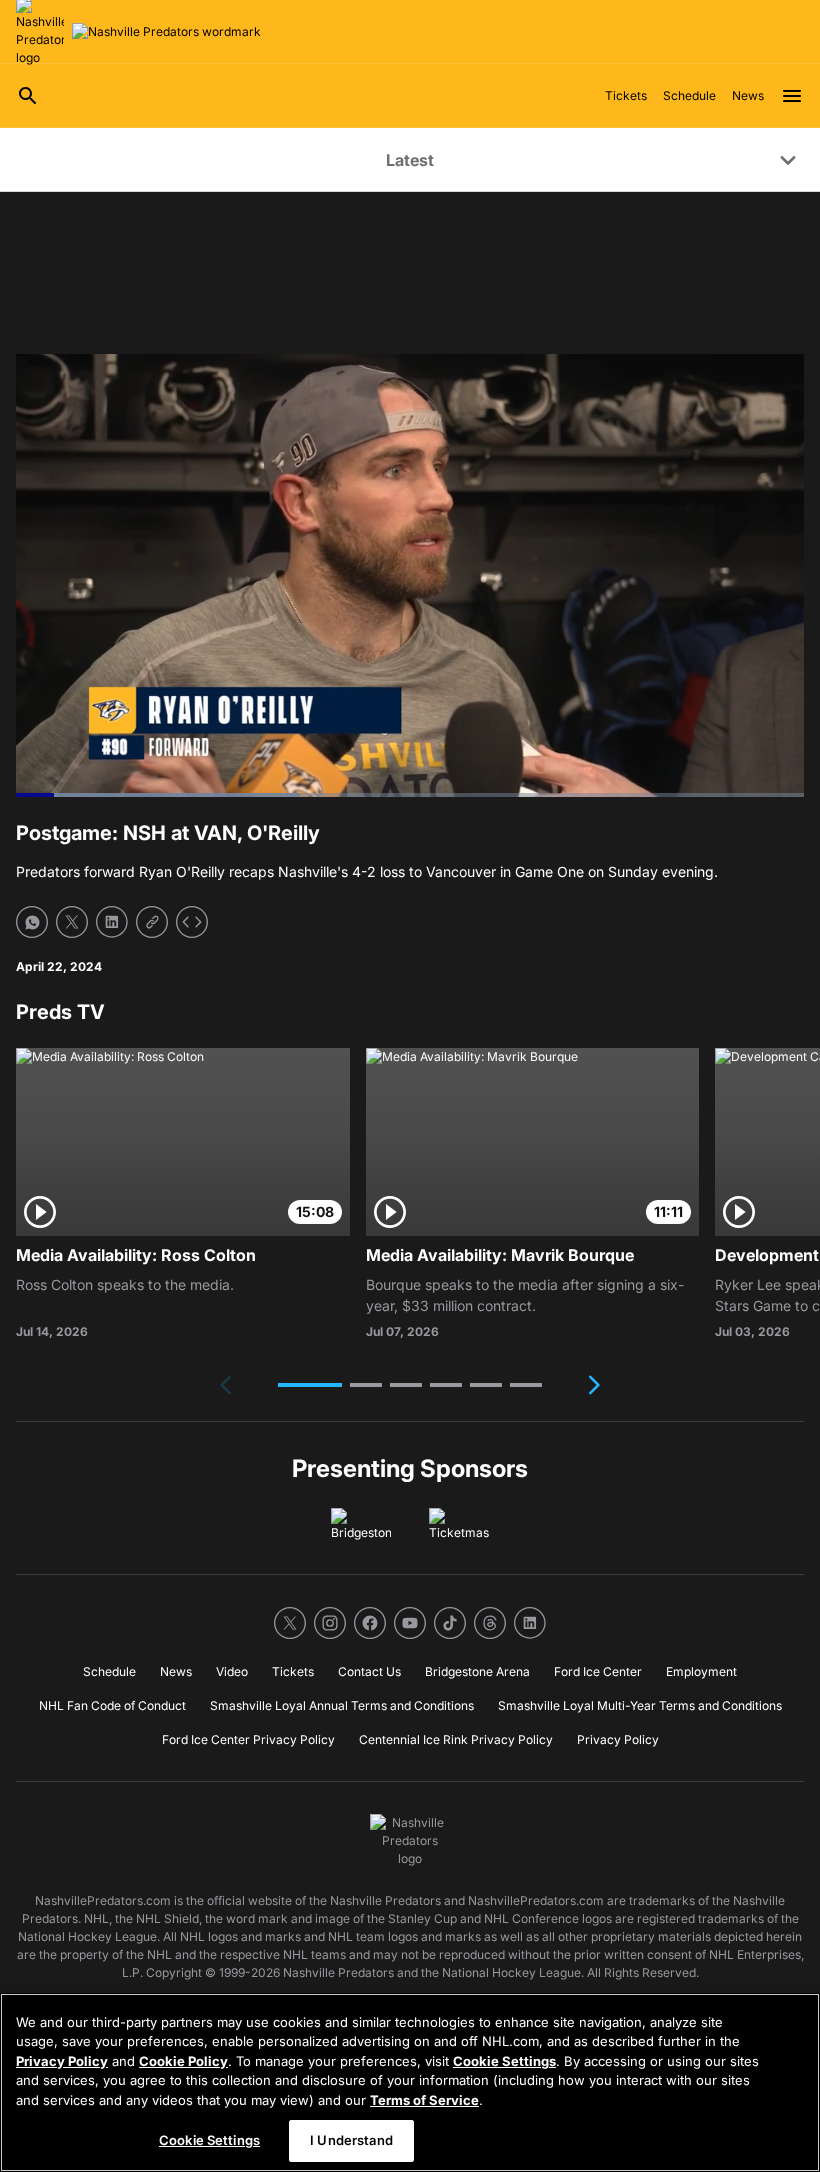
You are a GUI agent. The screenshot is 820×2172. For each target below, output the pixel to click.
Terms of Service (424, 2100)
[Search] (28, 96)
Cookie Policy (183, 2061)
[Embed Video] (192, 922)
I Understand (351, 2140)
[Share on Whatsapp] (32, 922)
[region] (410, 2082)
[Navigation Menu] (792, 96)
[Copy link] (152, 922)
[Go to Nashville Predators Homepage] (166, 32)
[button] (310, 1385)
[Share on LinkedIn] (112, 922)
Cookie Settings (504, 2061)
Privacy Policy (62, 2061)
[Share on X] (72, 922)
